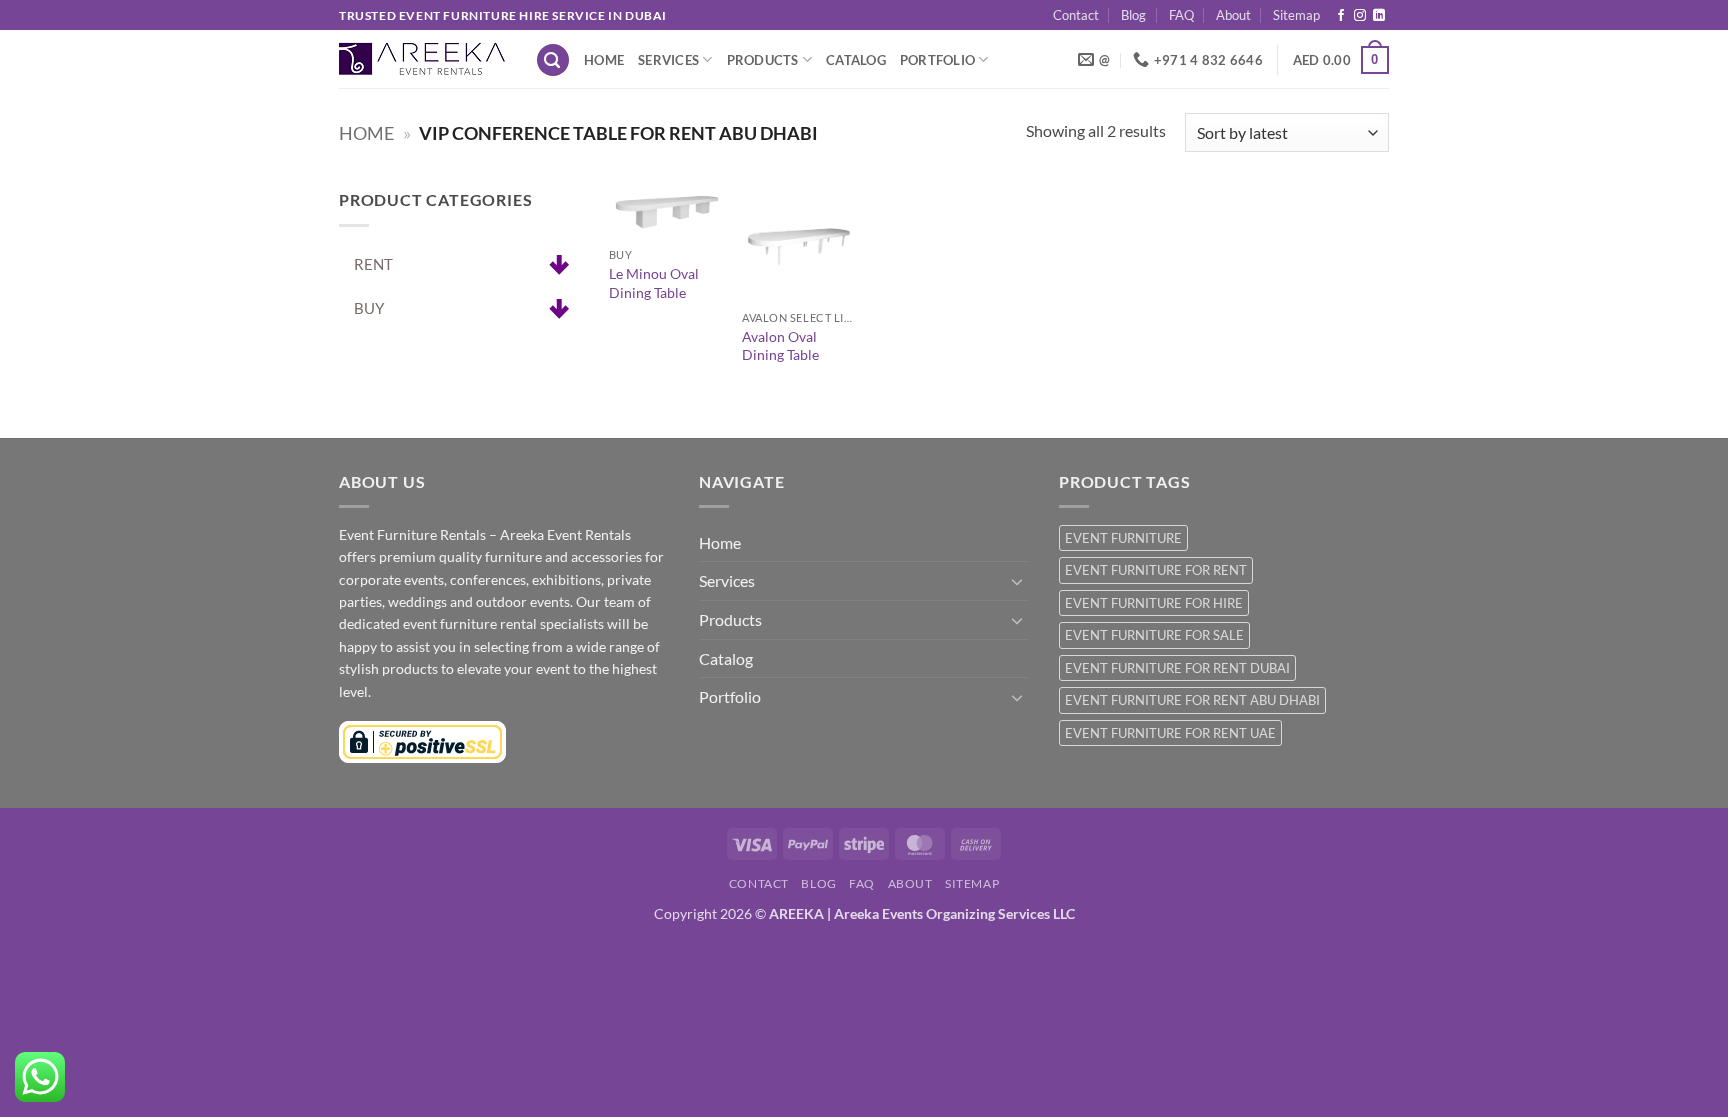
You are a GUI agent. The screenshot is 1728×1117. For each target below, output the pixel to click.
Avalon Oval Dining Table (780, 346)
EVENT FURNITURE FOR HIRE (1154, 603)
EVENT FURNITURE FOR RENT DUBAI (1177, 668)
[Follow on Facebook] (1341, 16)
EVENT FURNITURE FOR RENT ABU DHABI (1192, 700)
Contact (1076, 15)
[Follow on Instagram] (1360, 16)
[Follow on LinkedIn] (1379, 16)
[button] (553, 60)
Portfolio (937, 60)
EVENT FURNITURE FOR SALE (1154, 635)
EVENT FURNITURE (1123, 538)
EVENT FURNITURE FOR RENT (1156, 570)
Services (668, 60)
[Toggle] (1017, 581)
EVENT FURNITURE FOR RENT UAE (1170, 733)
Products (763, 60)
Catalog (856, 60)
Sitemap (1296, 15)
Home (604, 60)
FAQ (1181, 15)
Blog (1133, 15)
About (1233, 15)
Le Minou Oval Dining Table (654, 283)
